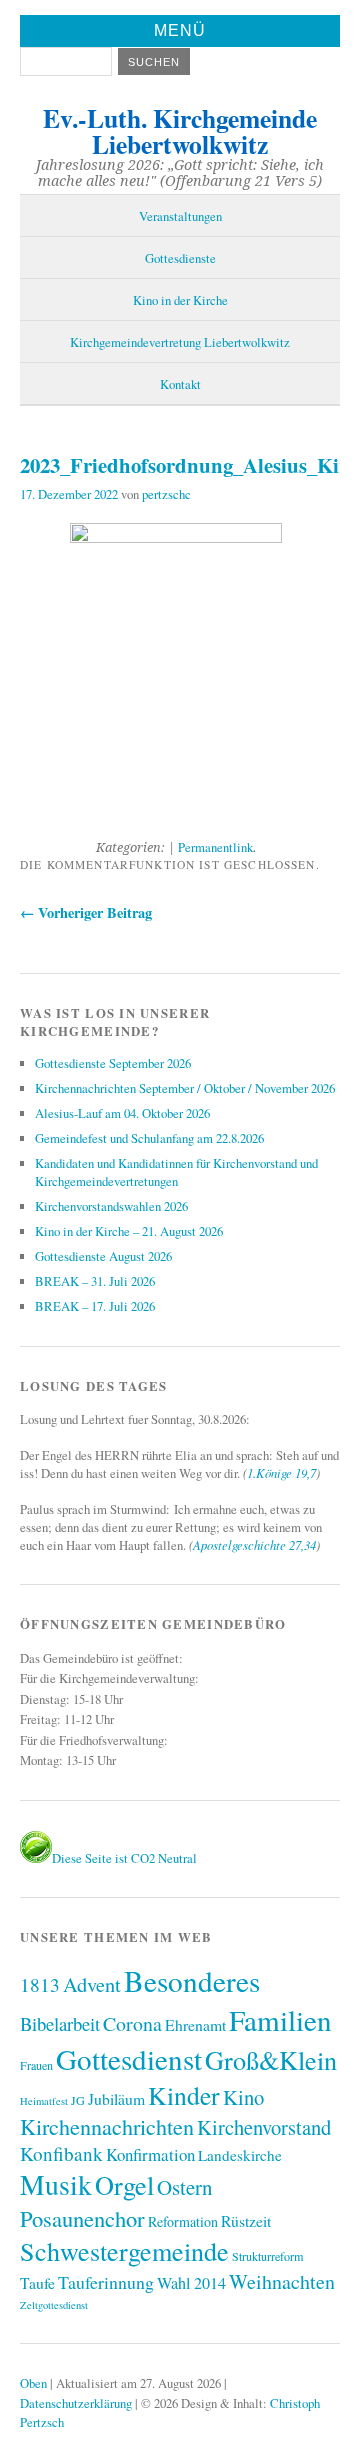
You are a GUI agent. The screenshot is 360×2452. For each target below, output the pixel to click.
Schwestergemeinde (124, 2250)
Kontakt (180, 384)
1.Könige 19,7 (281, 1472)
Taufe (37, 2282)
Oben (33, 2383)
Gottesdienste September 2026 (113, 1063)
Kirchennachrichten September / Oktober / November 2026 (185, 1088)
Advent (92, 1984)
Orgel (124, 2184)
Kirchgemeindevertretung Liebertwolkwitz (180, 342)
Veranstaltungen (180, 216)
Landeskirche (240, 2155)
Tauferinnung (106, 2282)
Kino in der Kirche (180, 300)
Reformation (183, 2221)
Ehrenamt (195, 2024)
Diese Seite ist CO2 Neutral (124, 1858)
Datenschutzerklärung (76, 2403)
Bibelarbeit (60, 2023)
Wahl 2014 (191, 2283)
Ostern (185, 2187)
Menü (180, 30)
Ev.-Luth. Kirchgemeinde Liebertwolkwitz (180, 131)
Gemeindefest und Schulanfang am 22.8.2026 (149, 1138)
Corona (132, 2023)
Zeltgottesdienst (54, 2305)
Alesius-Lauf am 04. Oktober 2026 (122, 1113)
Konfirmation (150, 2154)
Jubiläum (116, 2098)
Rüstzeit (246, 2220)
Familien (280, 2019)
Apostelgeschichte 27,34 (254, 1544)
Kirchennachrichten (107, 2126)
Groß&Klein (271, 2059)
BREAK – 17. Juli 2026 (95, 1306)
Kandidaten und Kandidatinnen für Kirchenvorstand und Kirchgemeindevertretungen (176, 1172)
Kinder (184, 2095)
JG (78, 2100)
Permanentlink (215, 847)
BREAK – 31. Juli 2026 (95, 1281)
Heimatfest (44, 2101)
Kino (243, 2097)
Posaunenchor (82, 2218)
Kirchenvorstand (264, 2127)
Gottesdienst (129, 2058)
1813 (40, 1984)
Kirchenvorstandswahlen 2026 (111, 1206)
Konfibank (61, 2153)
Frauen (36, 2065)
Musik (56, 2184)
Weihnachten (282, 2281)
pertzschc (166, 494)
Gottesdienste (180, 258)
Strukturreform (267, 2256)
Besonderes (192, 1980)
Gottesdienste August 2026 (103, 1256)
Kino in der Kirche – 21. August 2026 (129, 1231)
